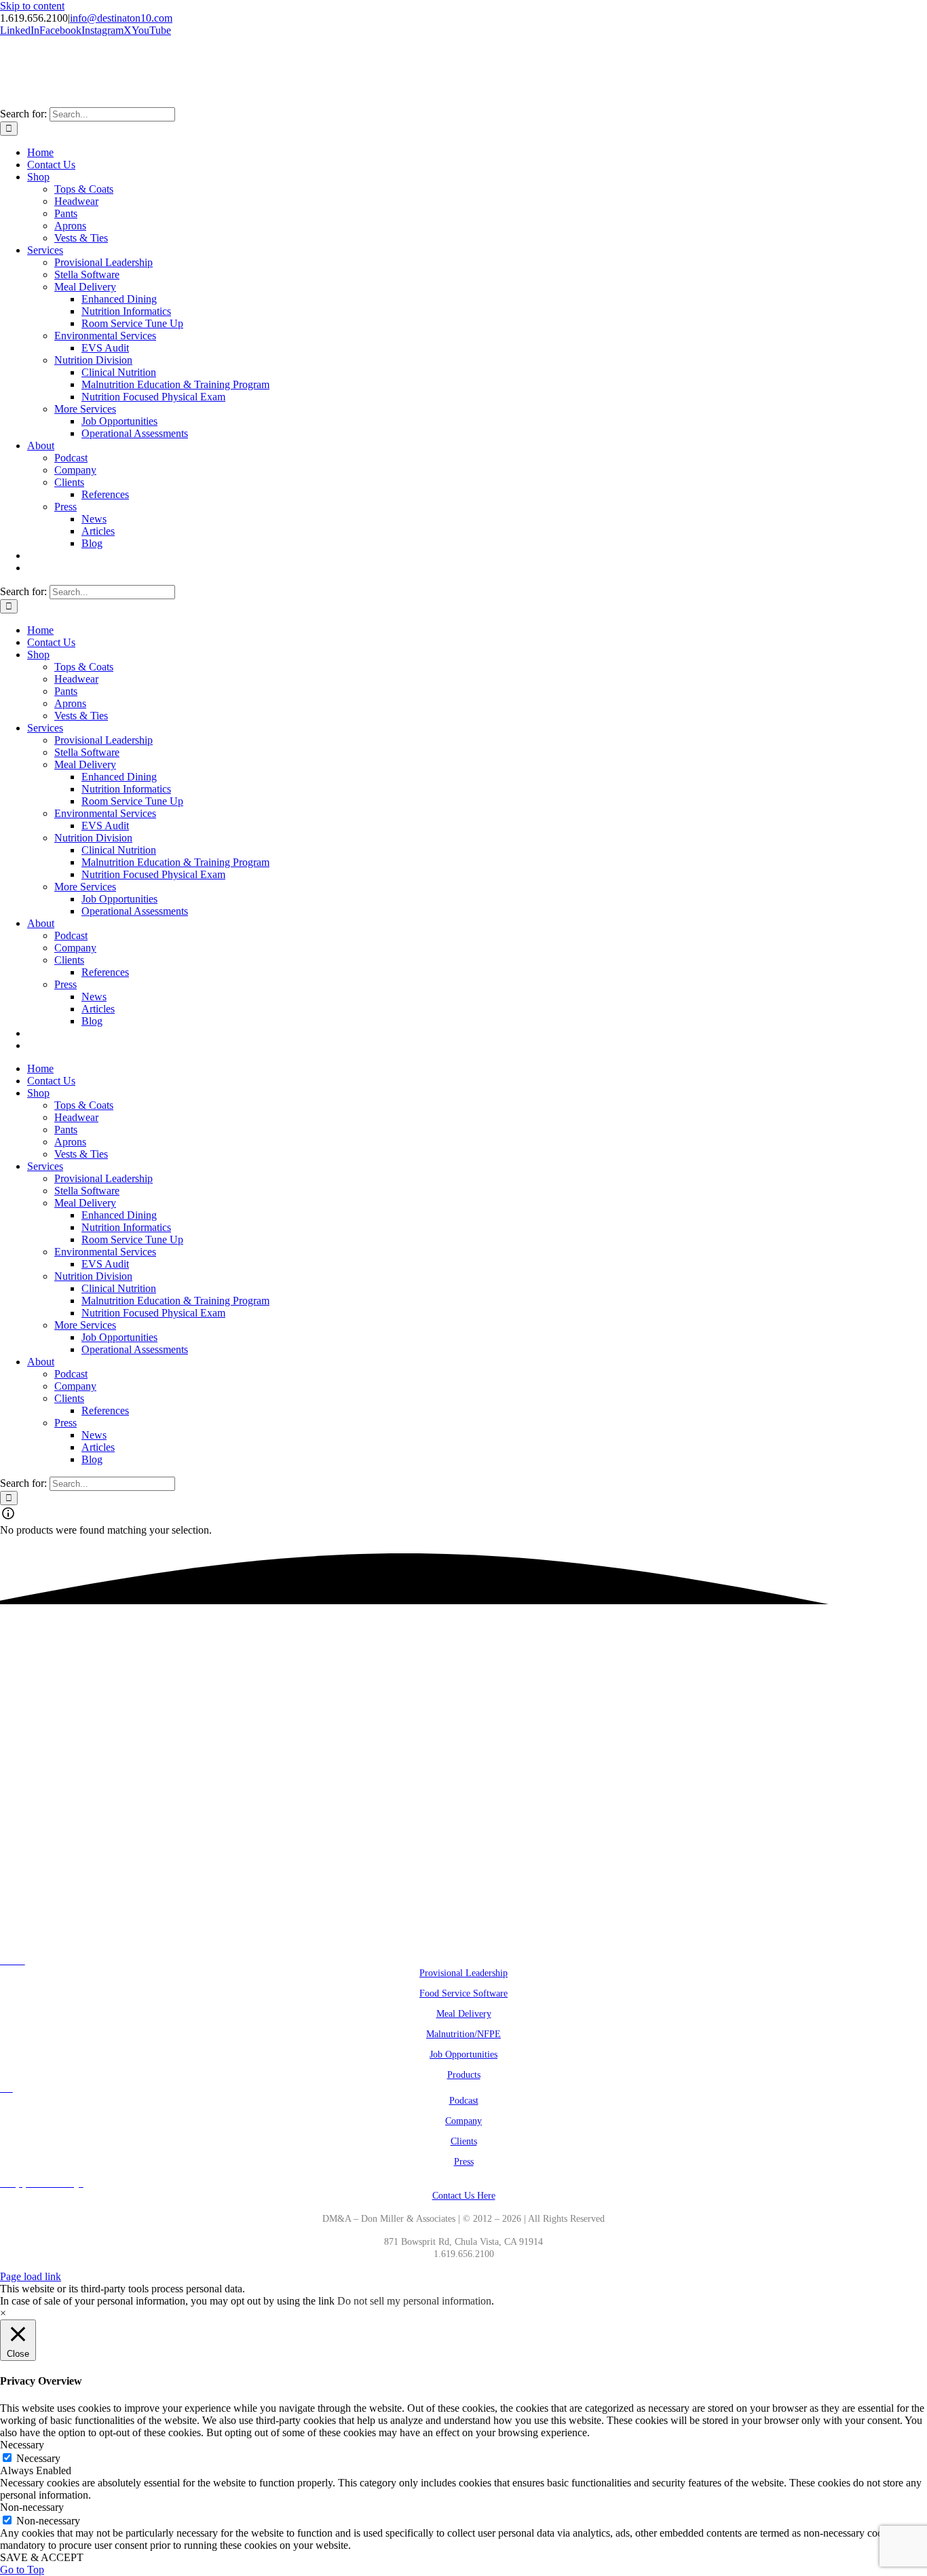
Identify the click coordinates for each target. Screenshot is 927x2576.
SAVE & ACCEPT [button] (42, 2557)
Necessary (38, 2458)
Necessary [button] (22, 2445)
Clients (464, 2141)
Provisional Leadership (463, 1973)
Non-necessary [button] (32, 2507)
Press (464, 2162)
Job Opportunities (463, 2054)
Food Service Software (463, 1993)
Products (464, 2075)
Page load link (31, 2276)
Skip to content (32, 6)
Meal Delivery (464, 2014)
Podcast (464, 2101)
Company (463, 2121)
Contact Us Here (464, 2196)
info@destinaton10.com (121, 18)
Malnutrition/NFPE (463, 2034)
